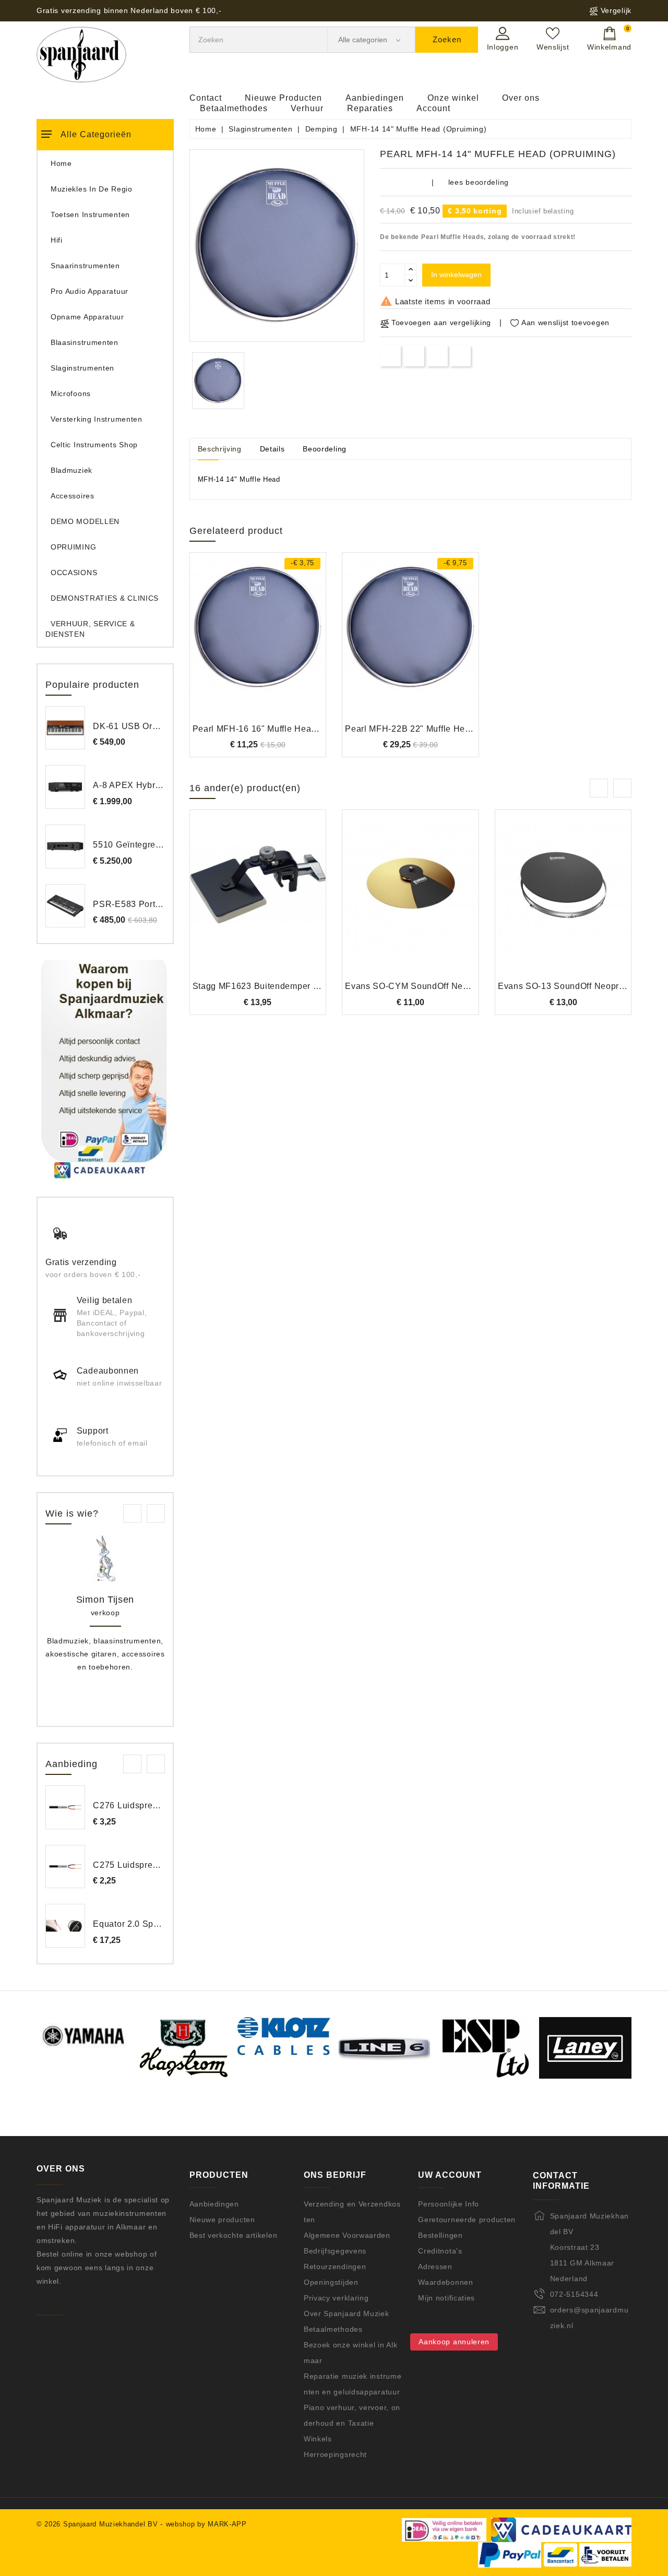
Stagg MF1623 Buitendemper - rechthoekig (279, 986)
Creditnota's (440, 2251)
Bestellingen (440, 2235)
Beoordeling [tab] (325, 449)
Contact (206, 98)
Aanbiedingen (375, 98)
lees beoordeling (479, 182)
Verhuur (307, 108)
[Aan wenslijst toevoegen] (229, 644)
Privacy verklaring (336, 2298)
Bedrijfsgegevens (335, 2251)
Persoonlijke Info (449, 2204)
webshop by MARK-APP (206, 2524)
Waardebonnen (445, 2282)
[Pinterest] (461, 356)
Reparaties (370, 108)
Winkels (318, 2439)
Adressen (435, 2267)
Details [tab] (272, 449)
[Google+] (437, 356)
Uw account (450, 2175)
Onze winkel (453, 98)
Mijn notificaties (446, 2298)
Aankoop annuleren (454, 2342)
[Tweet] (414, 356)
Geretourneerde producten (467, 2220)
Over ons (521, 98)
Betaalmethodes (234, 108)
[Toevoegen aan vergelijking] (258, 644)
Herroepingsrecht (335, 2454)
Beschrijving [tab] (220, 449)
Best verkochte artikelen (234, 2235)
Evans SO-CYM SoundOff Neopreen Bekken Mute (445, 986)
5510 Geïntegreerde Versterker (155, 845)
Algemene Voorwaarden (347, 2235)
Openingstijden (331, 2282)
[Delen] (391, 356)
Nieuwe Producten (283, 98)
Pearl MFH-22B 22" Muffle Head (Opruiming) (435, 729)
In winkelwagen (456, 275)
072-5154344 (574, 2294)
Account (433, 108)
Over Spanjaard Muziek (347, 2313)
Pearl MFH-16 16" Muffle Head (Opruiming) (280, 729)
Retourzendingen (335, 2267)
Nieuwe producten (222, 2220)
